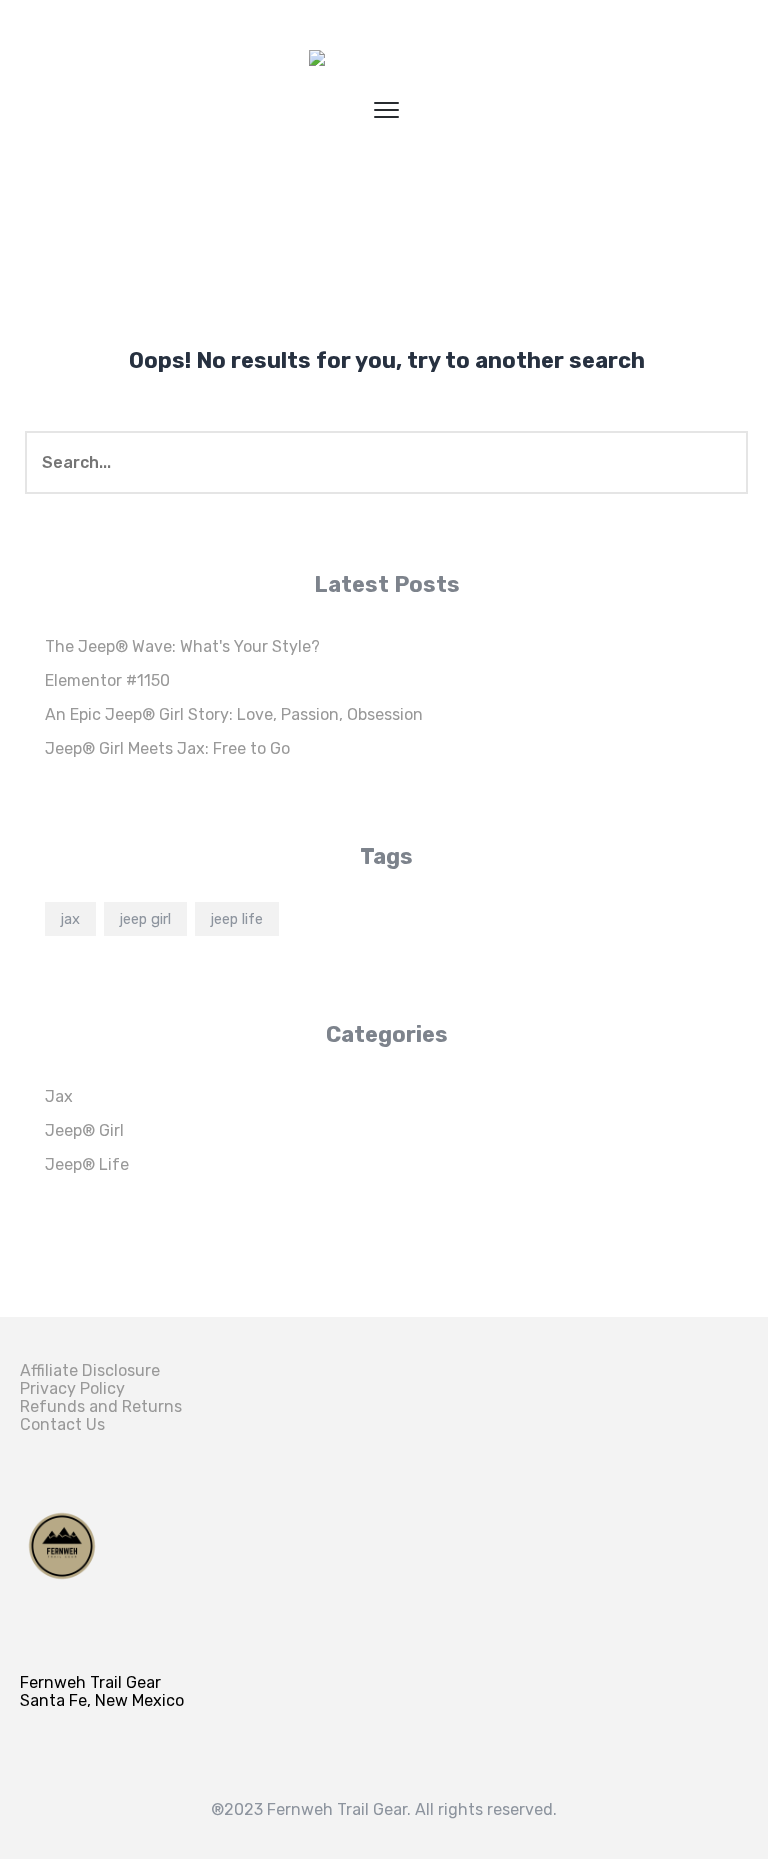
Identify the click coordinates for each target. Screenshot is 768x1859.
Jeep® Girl (84, 1130)
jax (70, 919)
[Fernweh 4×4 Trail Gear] (384, 65)
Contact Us (62, 1424)
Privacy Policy (72, 1388)
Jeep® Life (87, 1164)
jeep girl (145, 919)
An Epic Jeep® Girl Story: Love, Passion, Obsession (234, 714)
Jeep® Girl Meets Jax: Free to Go (167, 748)
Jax (59, 1096)
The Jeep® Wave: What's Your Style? (182, 646)
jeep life (237, 919)
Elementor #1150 (107, 680)
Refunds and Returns (101, 1406)
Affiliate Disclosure (90, 1370)
